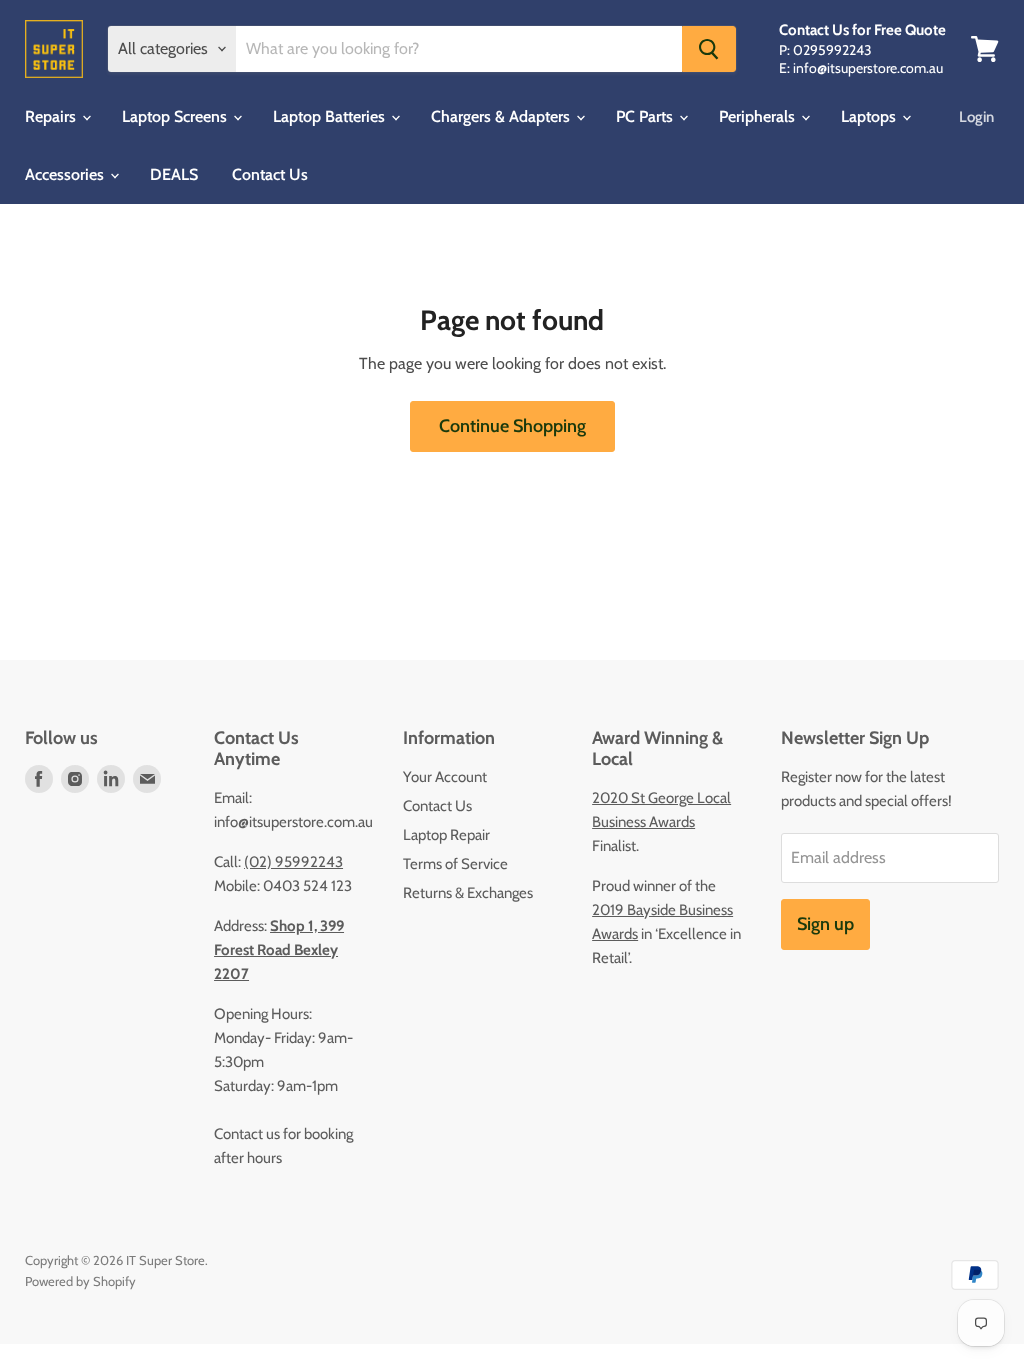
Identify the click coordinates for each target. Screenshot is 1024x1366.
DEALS (174, 174)
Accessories (66, 174)
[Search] (709, 49)
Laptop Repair (446, 835)
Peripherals (759, 116)
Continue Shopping (512, 426)
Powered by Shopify (80, 1281)
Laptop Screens (176, 116)
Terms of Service (455, 864)
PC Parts (646, 116)
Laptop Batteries (331, 116)
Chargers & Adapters (502, 116)
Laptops (870, 116)
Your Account (445, 777)
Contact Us (270, 174)
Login (976, 117)
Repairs (52, 116)
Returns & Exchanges (468, 893)
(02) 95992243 (293, 862)
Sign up (825, 924)
